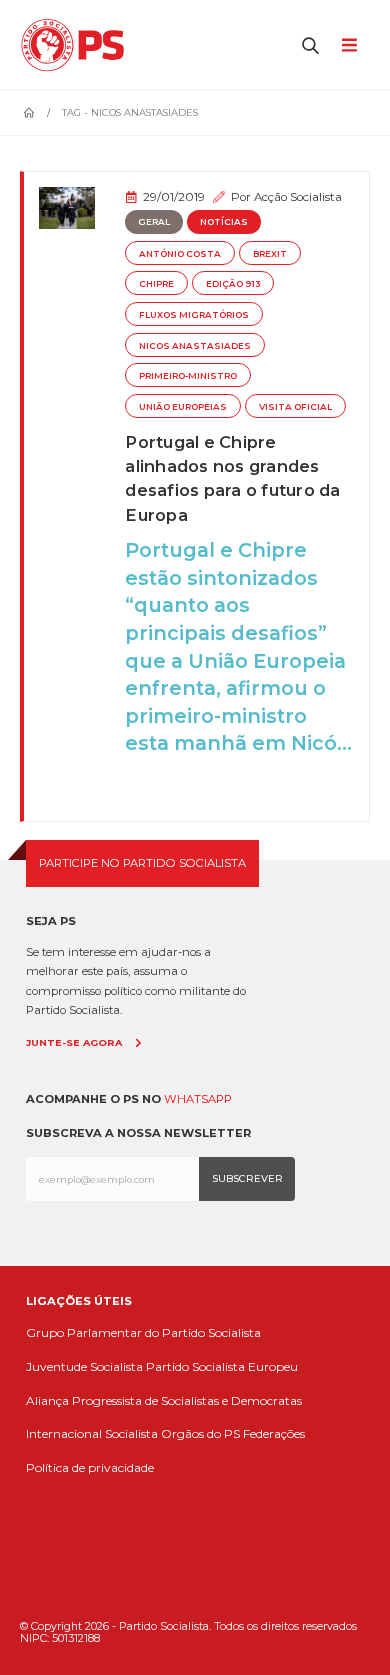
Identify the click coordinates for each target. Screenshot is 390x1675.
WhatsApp (198, 1099)
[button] (311, 45)
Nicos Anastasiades (195, 346)
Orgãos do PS (200, 1433)
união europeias (183, 407)
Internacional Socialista (92, 1433)
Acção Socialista (298, 197)
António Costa (180, 254)
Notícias (224, 222)
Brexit (270, 254)
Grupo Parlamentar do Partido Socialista (143, 1332)
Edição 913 (233, 284)
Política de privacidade (90, 1467)
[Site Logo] (77, 45)
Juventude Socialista (84, 1366)
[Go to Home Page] (29, 113)
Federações (274, 1433)
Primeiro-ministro (188, 376)
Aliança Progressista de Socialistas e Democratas (164, 1400)
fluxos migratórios (194, 315)
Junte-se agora (74, 1042)
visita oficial (295, 407)
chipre (156, 284)
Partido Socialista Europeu (222, 1366)
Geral (154, 222)
